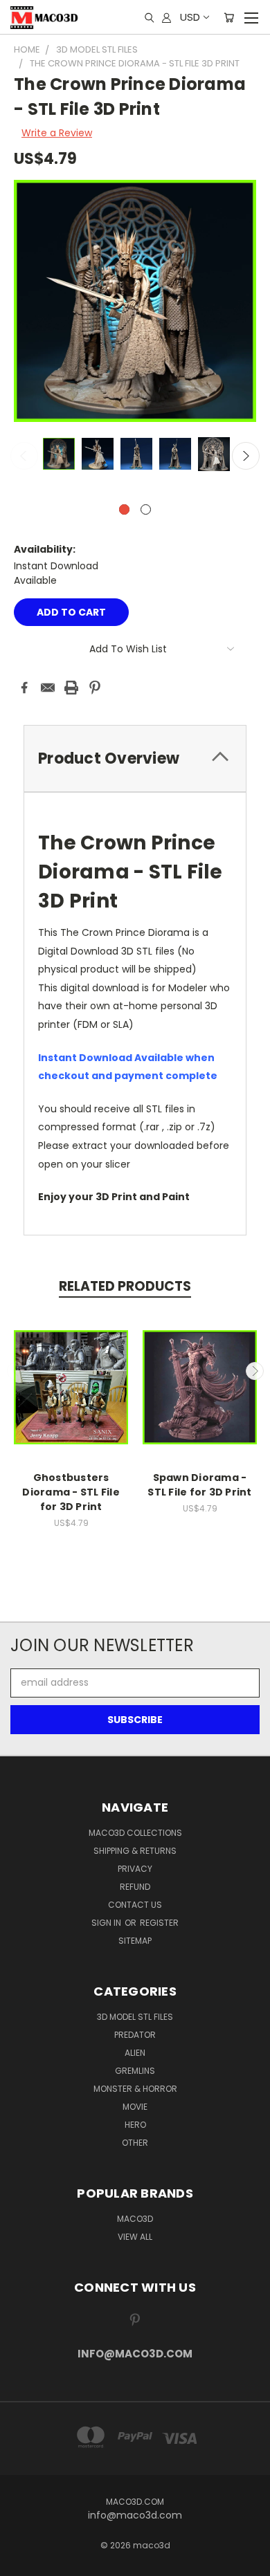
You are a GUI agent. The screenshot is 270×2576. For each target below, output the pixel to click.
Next (246, 456)
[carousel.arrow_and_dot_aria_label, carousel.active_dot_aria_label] (124, 509)
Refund (135, 1887)
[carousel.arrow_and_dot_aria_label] (146, 509)
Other (135, 2143)
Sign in (107, 1923)
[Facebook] (24, 688)
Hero (135, 2125)
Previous (24, 456)
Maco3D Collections (135, 1833)
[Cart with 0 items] (229, 17)
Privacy (135, 1869)
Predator (135, 2035)
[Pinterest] (95, 688)
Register (159, 1923)
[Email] (48, 688)
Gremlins (135, 2071)
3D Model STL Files (135, 2017)
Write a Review (57, 133)
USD (190, 17)
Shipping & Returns (135, 1851)
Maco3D (135, 2219)
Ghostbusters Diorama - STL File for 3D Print (71, 1492)
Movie (135, 2107)
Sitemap (135, 1941)
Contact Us (135, 1905)
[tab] (135, 758)
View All (135, 2237)
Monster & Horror (135, 2089)
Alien (135, 2053)
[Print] (71, 688)
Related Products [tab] (125, 1286)
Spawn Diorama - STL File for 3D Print (199, 1485)
